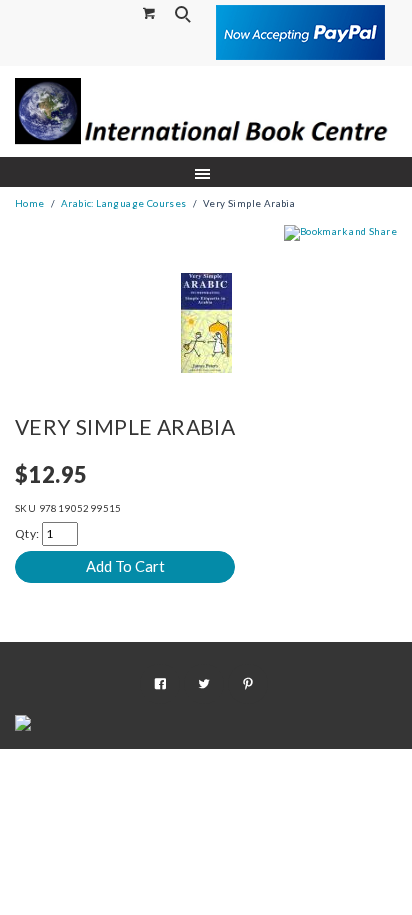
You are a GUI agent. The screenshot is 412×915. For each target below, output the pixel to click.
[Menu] (206, 172)
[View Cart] (150, 12)
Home (30, 203)
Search (185, 14)
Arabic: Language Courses (124, 203)
